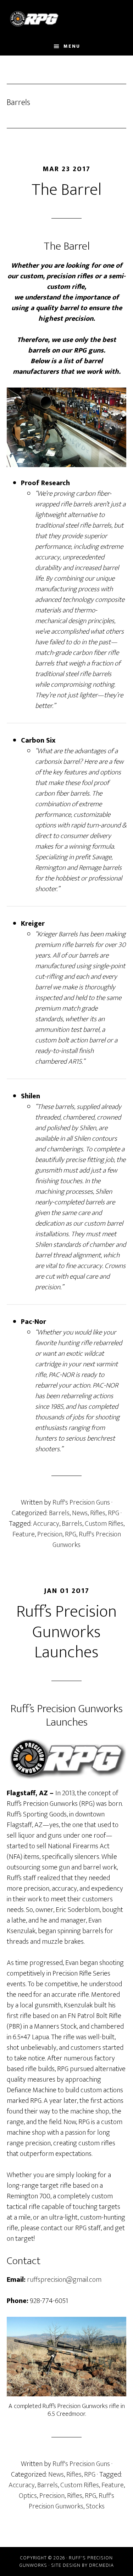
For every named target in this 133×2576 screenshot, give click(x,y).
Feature (24, 1534)
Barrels (59, 1513)
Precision (50, 1534)
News (80, 1513)
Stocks (95, 2506)
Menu (72, 46)
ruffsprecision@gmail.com (64, 2280)
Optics (28, 2496)
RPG (113, 1513)
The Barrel (66, 190)
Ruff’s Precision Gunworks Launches (66, 1632)
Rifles (98, 1513)
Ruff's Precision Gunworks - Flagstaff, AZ (67, 19)
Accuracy (46, 1524)
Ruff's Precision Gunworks (87, 1540)
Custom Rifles (104, 1524)
